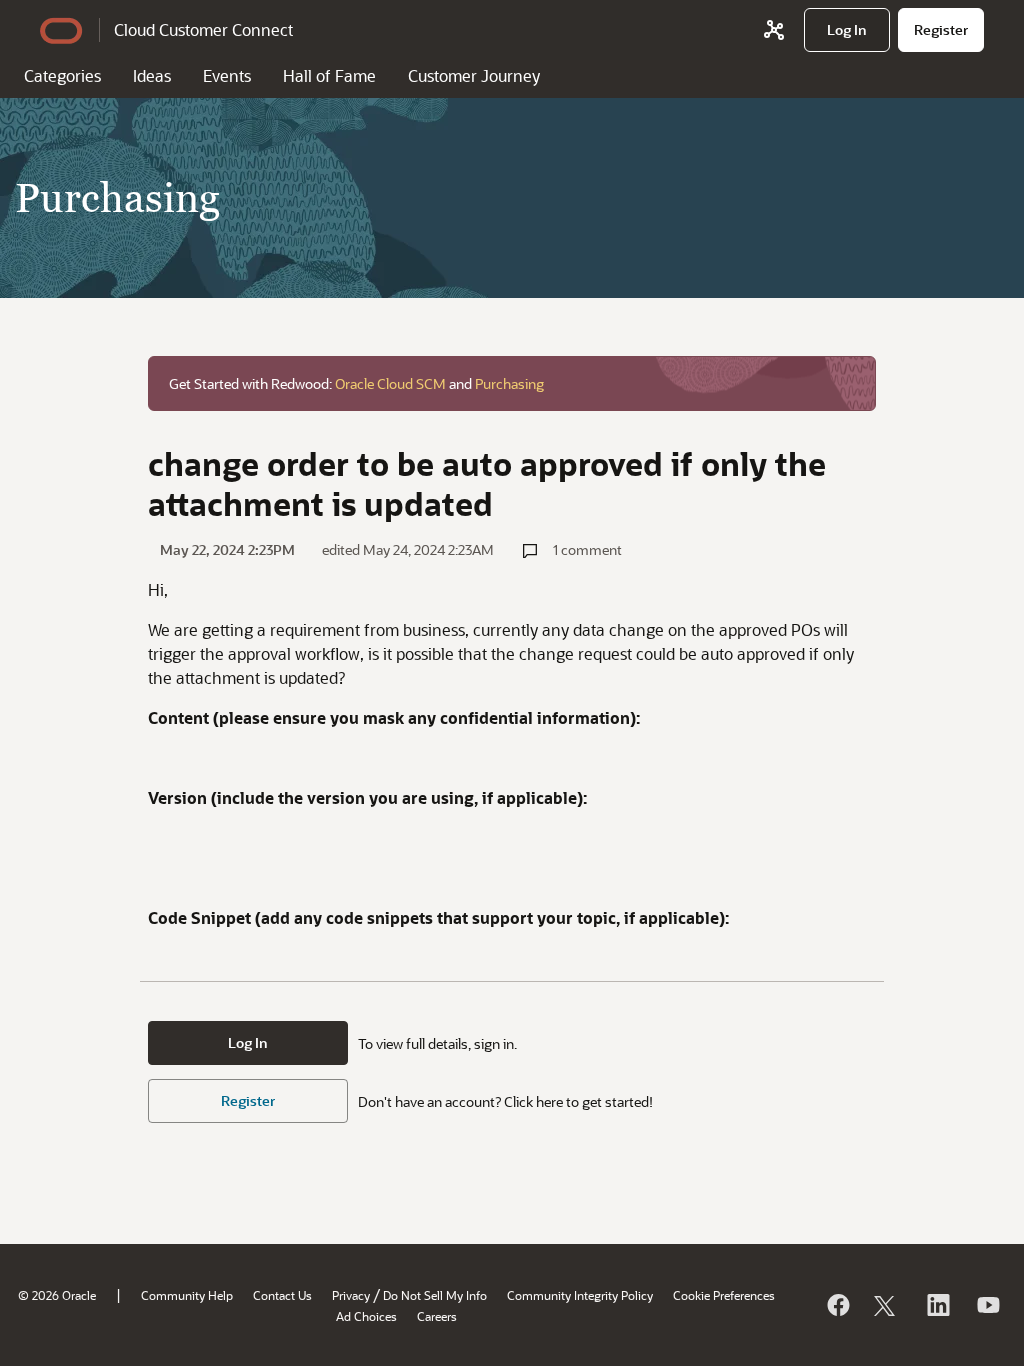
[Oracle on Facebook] (837, 1305)
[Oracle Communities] (774, 30)
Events (227, 75)
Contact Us (282, 1295)
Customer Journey (474, 75)
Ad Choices (366, 1316)
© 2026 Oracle (57, 1295)
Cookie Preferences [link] (724, 1295)
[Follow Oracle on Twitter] (887, 1305)
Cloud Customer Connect (203, 29)
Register (248, 1100)
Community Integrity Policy (580, 1295)
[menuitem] (847, 30)
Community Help (187, 1295)
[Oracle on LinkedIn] (937, 1305)
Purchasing (509, 383)
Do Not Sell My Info (435, 1295)
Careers (437, 1316)
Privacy (351, 1295)
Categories (62, 75)
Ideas (152, 75)
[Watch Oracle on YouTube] (987, 1305)
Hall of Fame (329, 75)
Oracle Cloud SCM (390, 383)
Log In (248, 1042)
